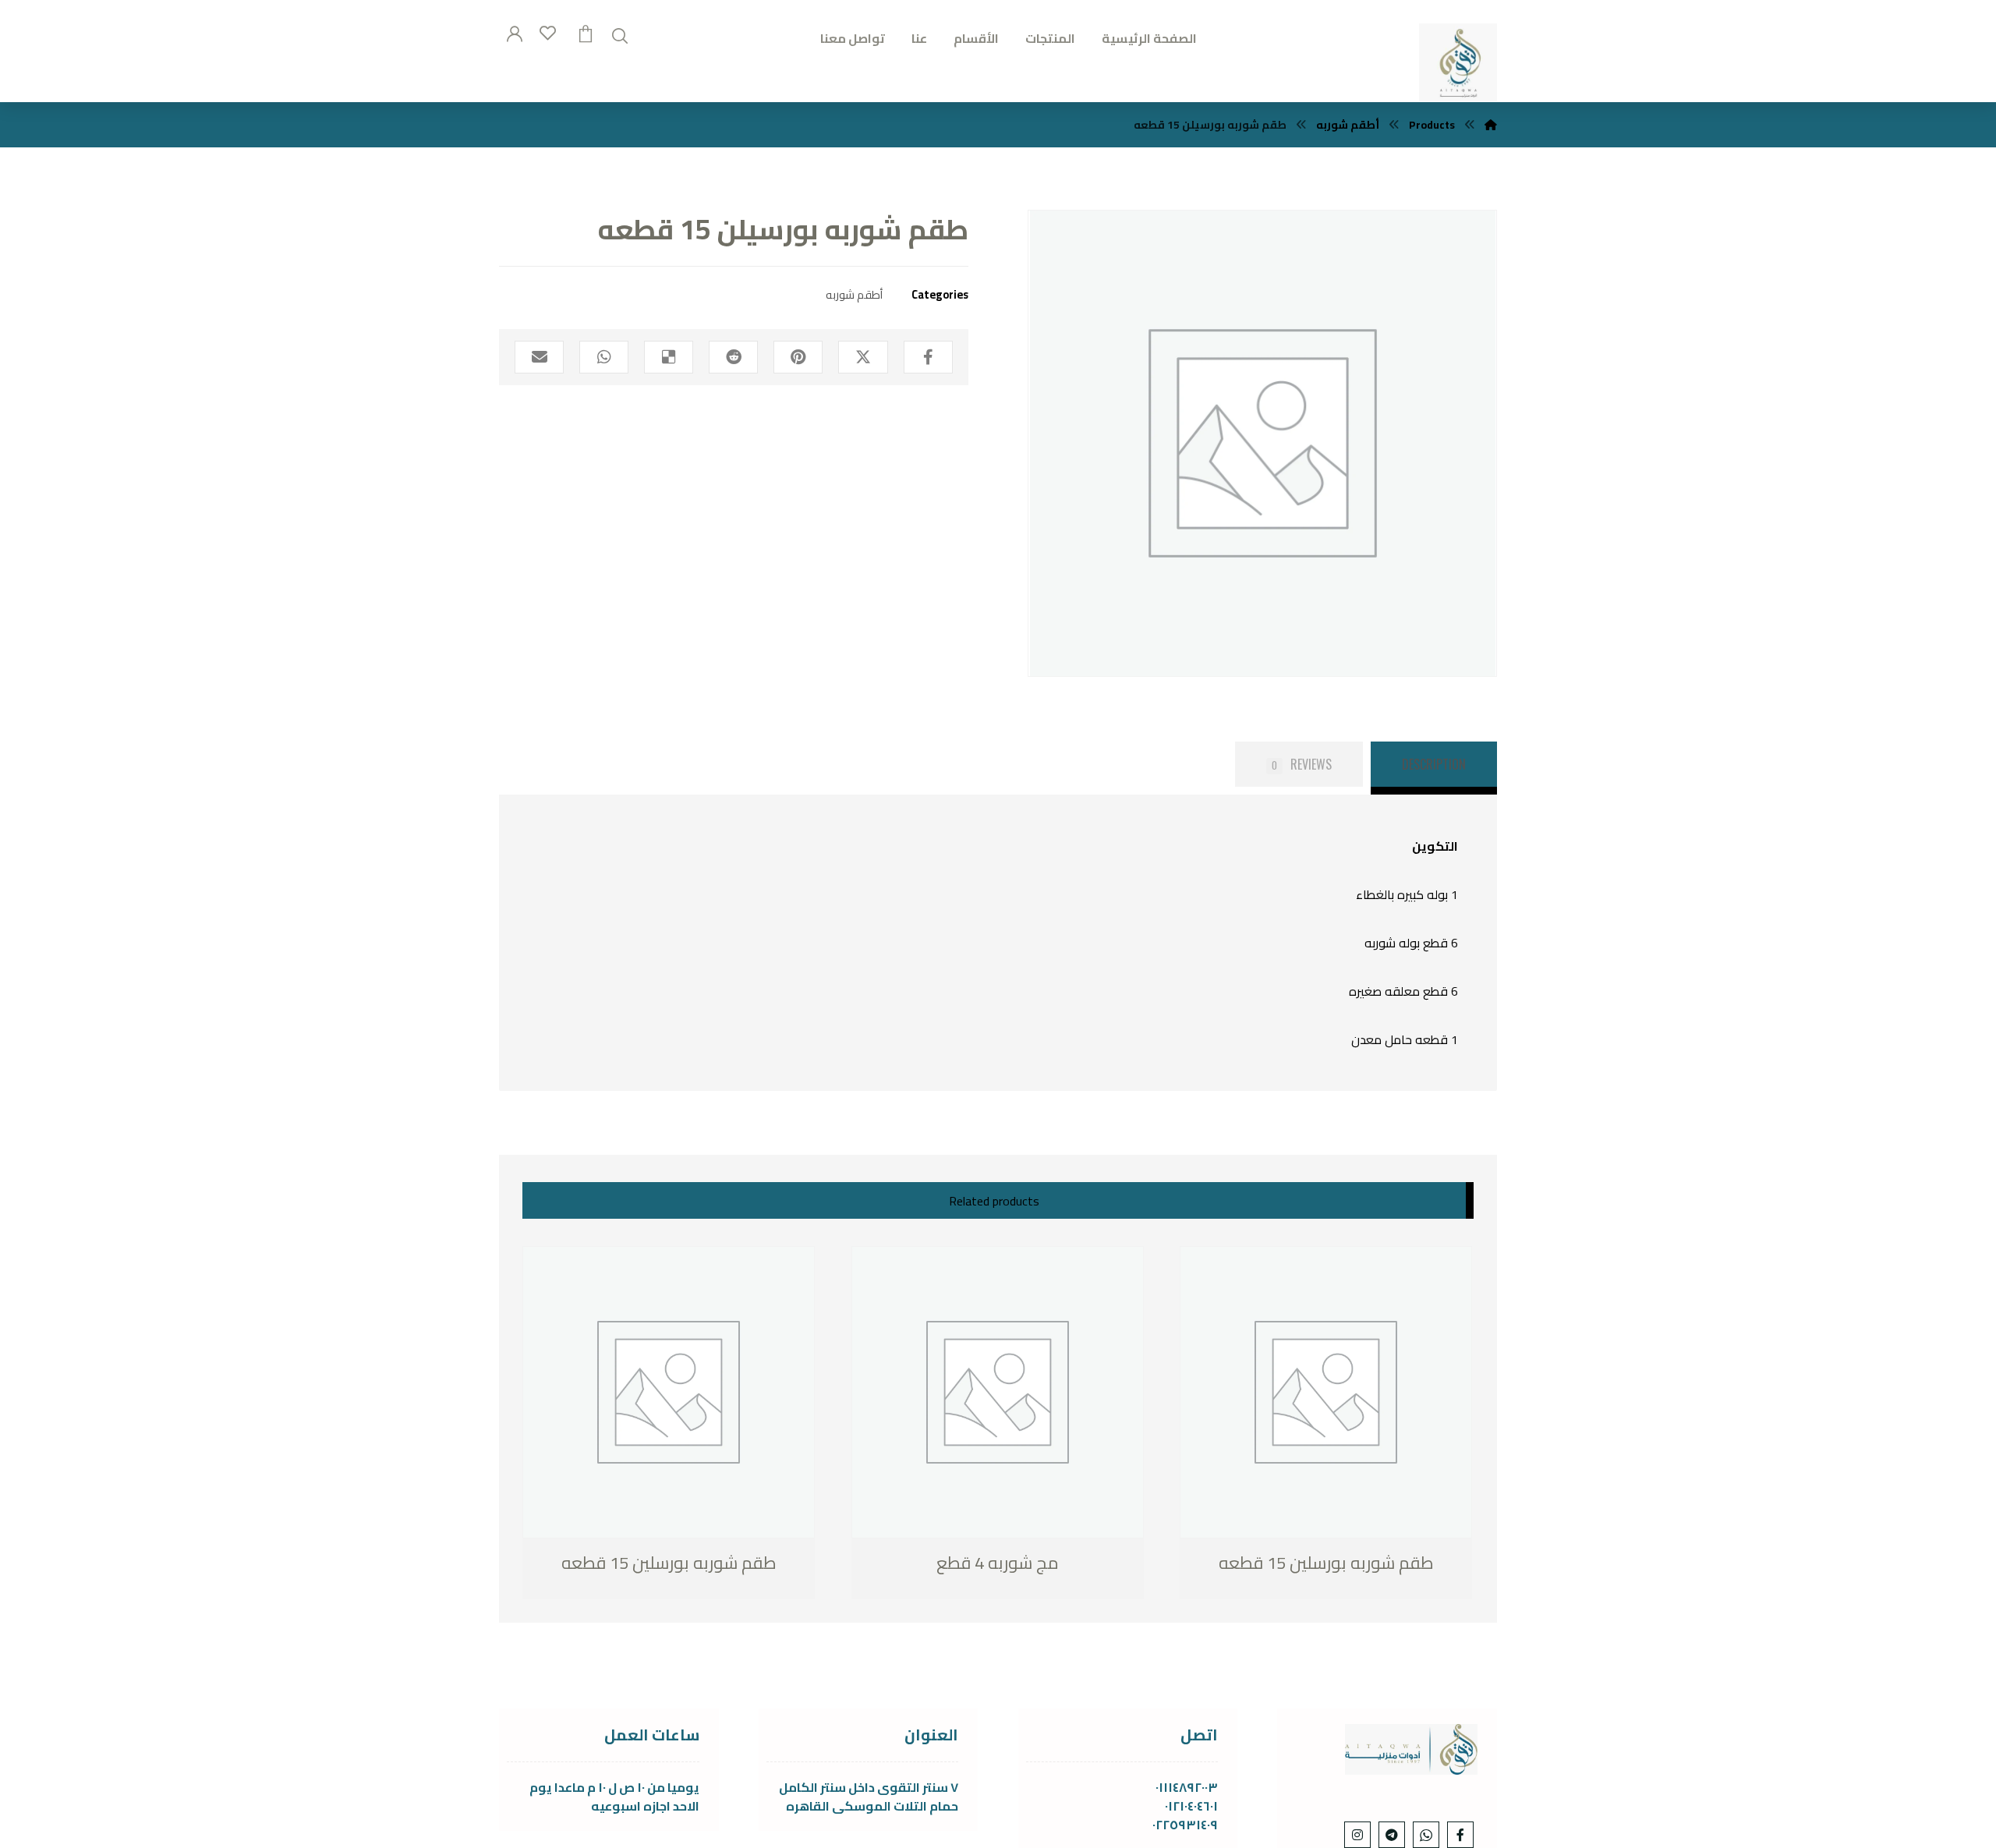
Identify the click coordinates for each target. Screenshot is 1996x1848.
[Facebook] (1460, 1835)
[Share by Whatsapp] (604, 357)
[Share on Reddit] (733, 357)
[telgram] (1392, 1835)
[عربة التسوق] (586, 32)
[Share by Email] (539, 357)
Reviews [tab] (1302, 764)
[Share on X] (863, 357)
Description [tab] (1434, 764)
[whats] (1426, 1835)
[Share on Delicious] (669, 357)
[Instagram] (1357, 1835)
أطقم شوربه (854, 294)
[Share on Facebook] (928, 357)
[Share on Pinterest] (798, 357)
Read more (604, 1564)
